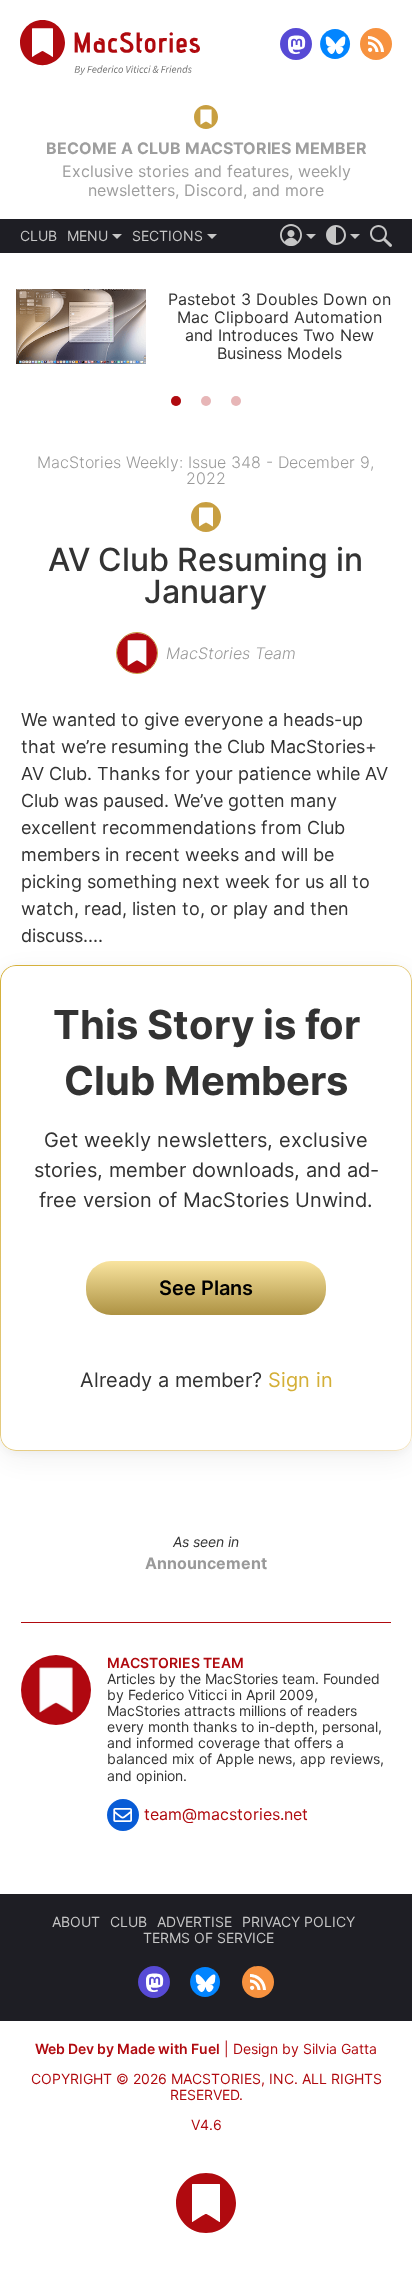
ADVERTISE (194, 1921)
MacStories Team (175, 1663)
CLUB (38, 236)
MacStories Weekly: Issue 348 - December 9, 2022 (205, 470)
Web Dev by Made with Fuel (127, 2048)
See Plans (206, 1288)
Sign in (300, 1380)
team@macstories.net (226, 1814)
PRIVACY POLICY (298, 1921)
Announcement (206, 1563)
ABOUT (76, 1921)
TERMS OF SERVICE (208, 1937)
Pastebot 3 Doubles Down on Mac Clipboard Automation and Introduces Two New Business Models (279, 326)
